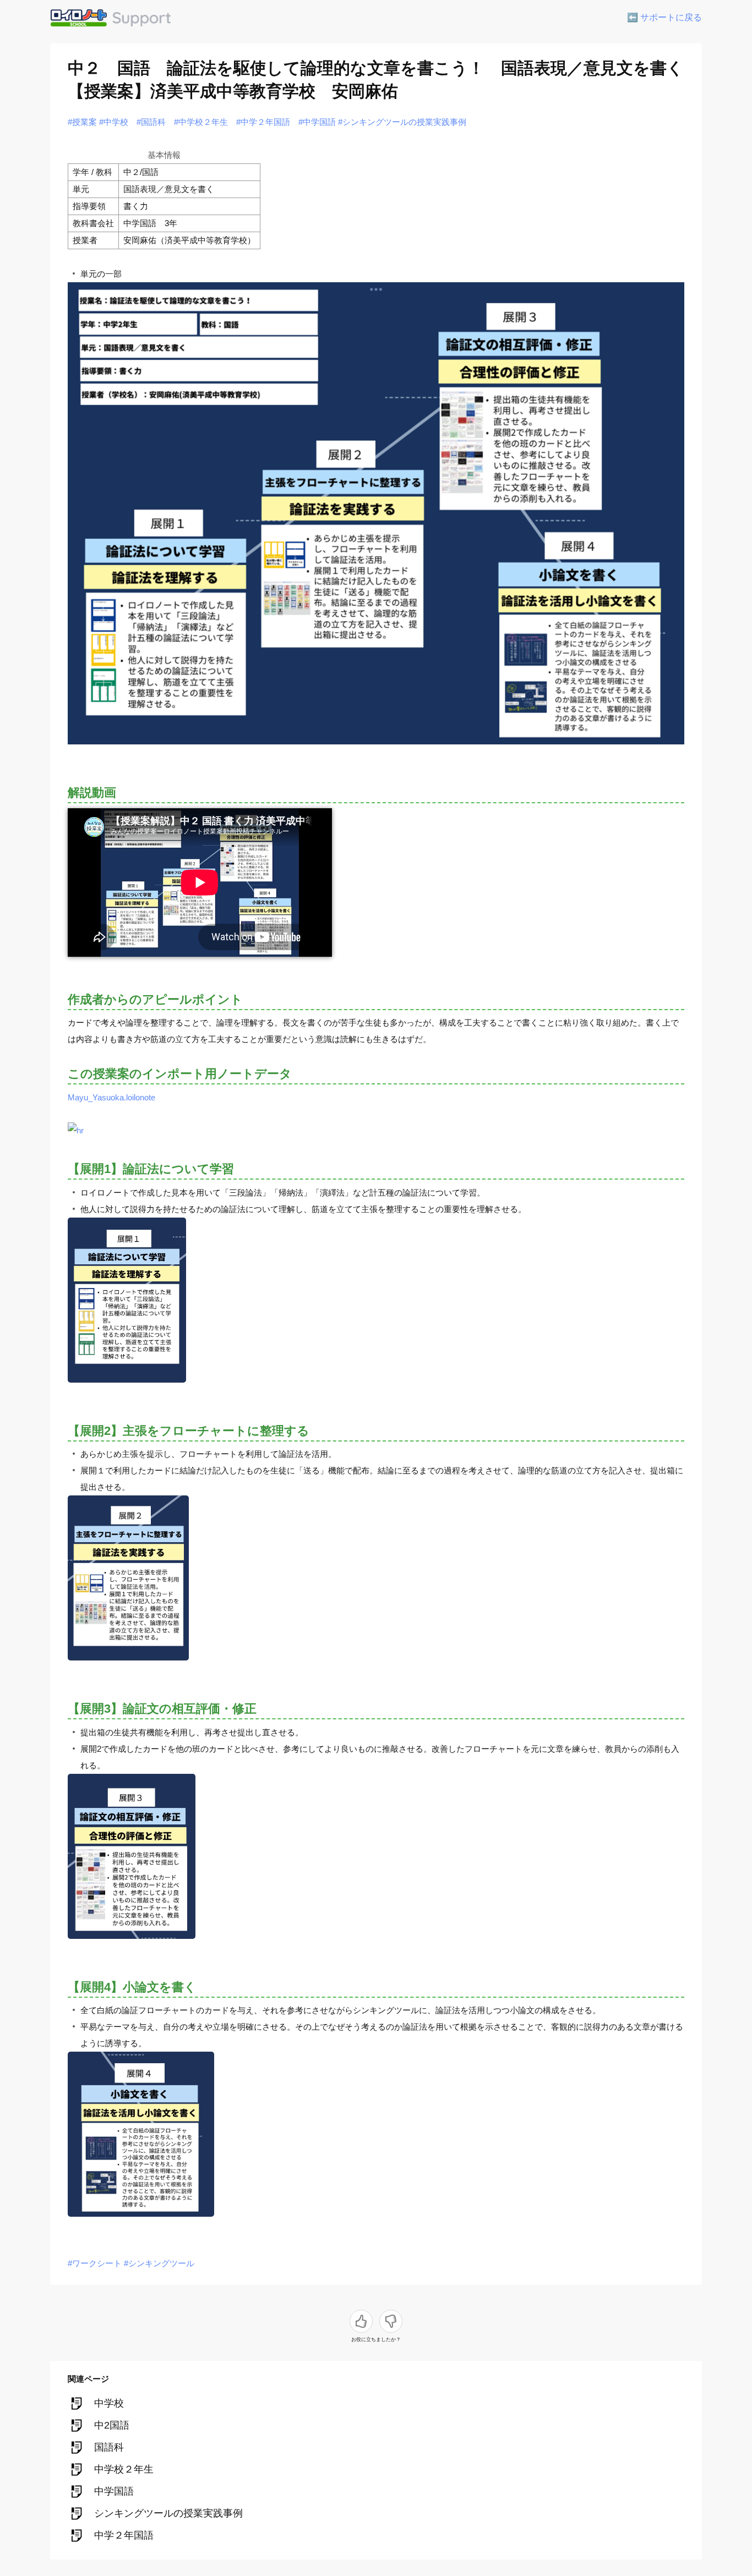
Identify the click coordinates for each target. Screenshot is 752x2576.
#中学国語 (317, 122)
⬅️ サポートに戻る (664, 17)
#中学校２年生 (201, 122)
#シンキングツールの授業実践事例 (402, 122)
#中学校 (114, 122)
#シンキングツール (159, 2263)
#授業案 (82, 122)
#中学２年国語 (263, 122)
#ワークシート (95, 2263)
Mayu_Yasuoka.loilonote (111, 1097)
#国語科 (151, 122)
